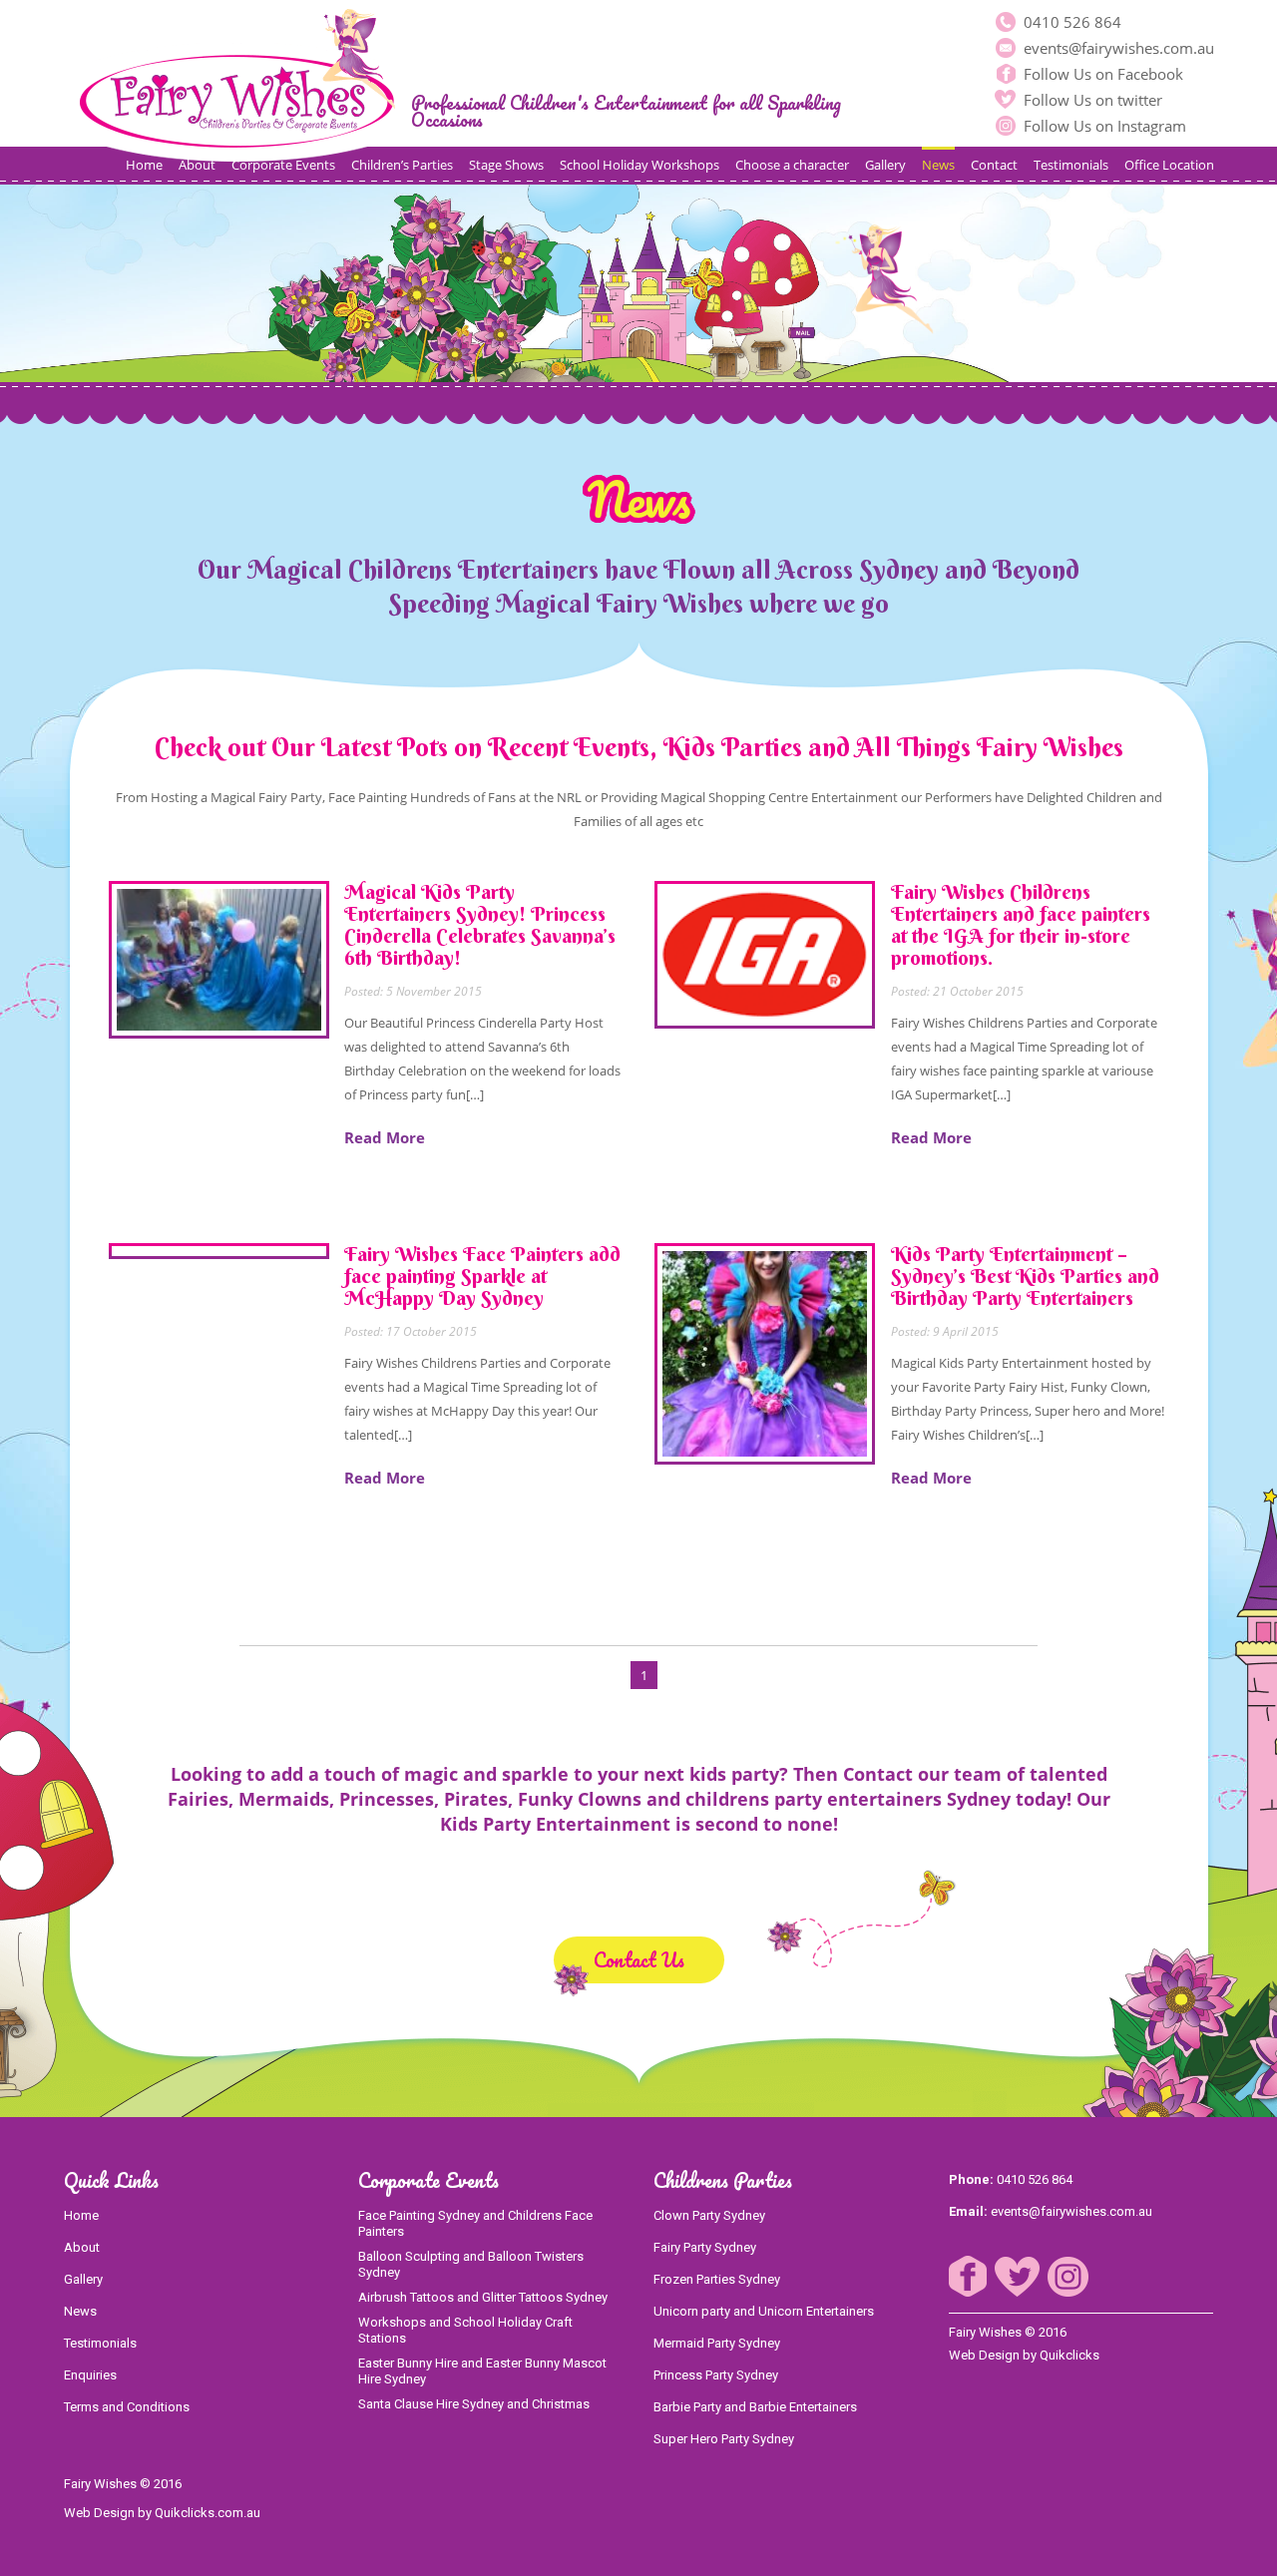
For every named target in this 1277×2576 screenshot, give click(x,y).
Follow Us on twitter (1091, 100)
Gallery (885, 165)
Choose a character (792, 165)
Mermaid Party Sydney (717, 2343)
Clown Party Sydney (709, 2215)
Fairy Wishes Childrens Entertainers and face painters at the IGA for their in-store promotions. (1021, 924)
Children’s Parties (402, 165)
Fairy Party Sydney (705, 2247)
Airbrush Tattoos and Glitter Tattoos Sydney (483, 2297)
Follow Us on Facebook (1101, 74)
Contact (994, 165)
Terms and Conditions (127, 2407)
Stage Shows (506, 165)
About (197, 165)
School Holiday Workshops (639, 165)
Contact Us (639, 1960)
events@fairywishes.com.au (1117, 48)
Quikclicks (1069, 2355)
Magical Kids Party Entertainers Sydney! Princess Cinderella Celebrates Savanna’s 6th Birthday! (480, 924)
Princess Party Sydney (716, 2375)
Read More (385, 1137)
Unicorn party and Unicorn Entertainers (764, 2311)
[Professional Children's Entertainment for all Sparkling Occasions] (237, 81)
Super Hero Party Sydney (724, 2439)
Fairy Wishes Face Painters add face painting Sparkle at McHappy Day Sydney (482, 1276)
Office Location (1169, 165)
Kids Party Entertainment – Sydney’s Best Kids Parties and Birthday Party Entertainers (1025, 1276)
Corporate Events (283, 165)
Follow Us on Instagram (1103, 126)
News (938, 165)
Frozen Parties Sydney (717, 2279)
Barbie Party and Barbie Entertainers (755, 2407)
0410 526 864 (1070, 22)
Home (144, 165)
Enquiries (90, 2375)
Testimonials (1071, 165)
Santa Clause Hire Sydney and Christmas (474, 2404)
